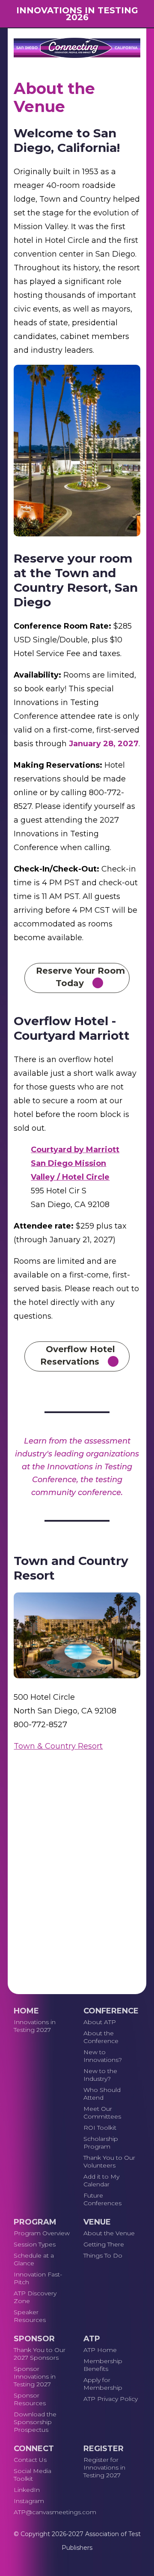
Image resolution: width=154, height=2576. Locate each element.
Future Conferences (102, 2199)
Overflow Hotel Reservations (78, 1355)
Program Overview (42, 2233)
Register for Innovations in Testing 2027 (104, 2467)
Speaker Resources (30, 2316)
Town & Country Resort (58, 1746)
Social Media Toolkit (33, 2475)
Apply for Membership (103, 2384)
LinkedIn (27, 2490)
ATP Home (100, 2350)
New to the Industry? (100, 2075)
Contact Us (30, 2460)
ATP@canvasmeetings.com (42, 2512)
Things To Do (103, 2255)
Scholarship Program (101, 2143)
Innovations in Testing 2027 (35, 2026)
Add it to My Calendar (101, 2180)
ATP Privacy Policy (111, 2399)
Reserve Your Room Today (80, 977)
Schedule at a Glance (34, 2259)
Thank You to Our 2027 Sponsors (40, 2354)
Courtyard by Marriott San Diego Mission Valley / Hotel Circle (75, 1163)
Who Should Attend (102, 2094)
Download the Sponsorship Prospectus (35, 2422)
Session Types (35, 2244)
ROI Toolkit (100, 2128)
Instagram (29, 2501)
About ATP (100, 2022)
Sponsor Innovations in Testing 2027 (35, 2376)
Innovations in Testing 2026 (77, 14)
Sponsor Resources (30, 2399)
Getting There (104, 2244)
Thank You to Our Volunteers (109, 2161)
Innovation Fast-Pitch (38, 2278)
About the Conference (101, 2037)
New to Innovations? (103, 2056)
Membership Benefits (103, 2365)
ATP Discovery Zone (35, 2297)
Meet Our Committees (102, 2113)
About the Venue (109, 2233)
